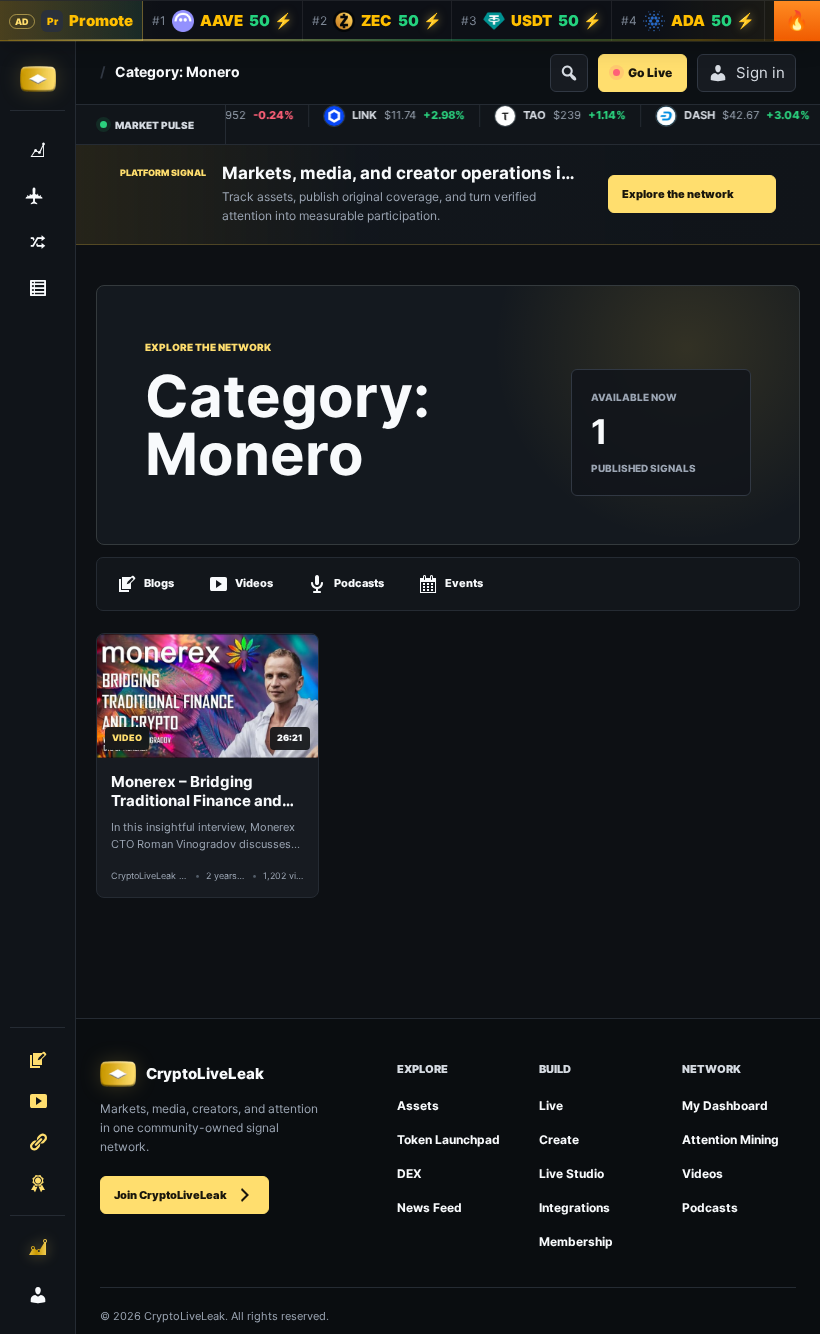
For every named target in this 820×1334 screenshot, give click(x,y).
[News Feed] (37, 288)
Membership (576, 1241)
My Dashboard (725, 1105)
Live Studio (571, 1173)
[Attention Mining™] (38, 1247)
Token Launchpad (448, 1139)
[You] (38, 1295)
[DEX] (37, 242)
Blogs (159, 583)
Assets (418, 1105)
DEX (409, 1173)
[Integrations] (37, 1142)
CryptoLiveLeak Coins (150, 875)
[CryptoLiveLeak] (38, 79)
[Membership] (37, 1183)
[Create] (37, 1060)
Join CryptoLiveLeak (170, 1195)
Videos (254, 583)
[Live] (37, 1101)
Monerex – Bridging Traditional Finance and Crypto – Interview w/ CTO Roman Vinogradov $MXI (206, 791)
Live (551, 1105)
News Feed (429, 1207)
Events (464, 583)
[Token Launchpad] (37, 196)
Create (559, 1139)
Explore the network (678, 194)
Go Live (650, 72)
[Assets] (37, 150)
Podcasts (359, 583)
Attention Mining (730, 1139)
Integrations (574, 1207)
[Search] (569, 73)
